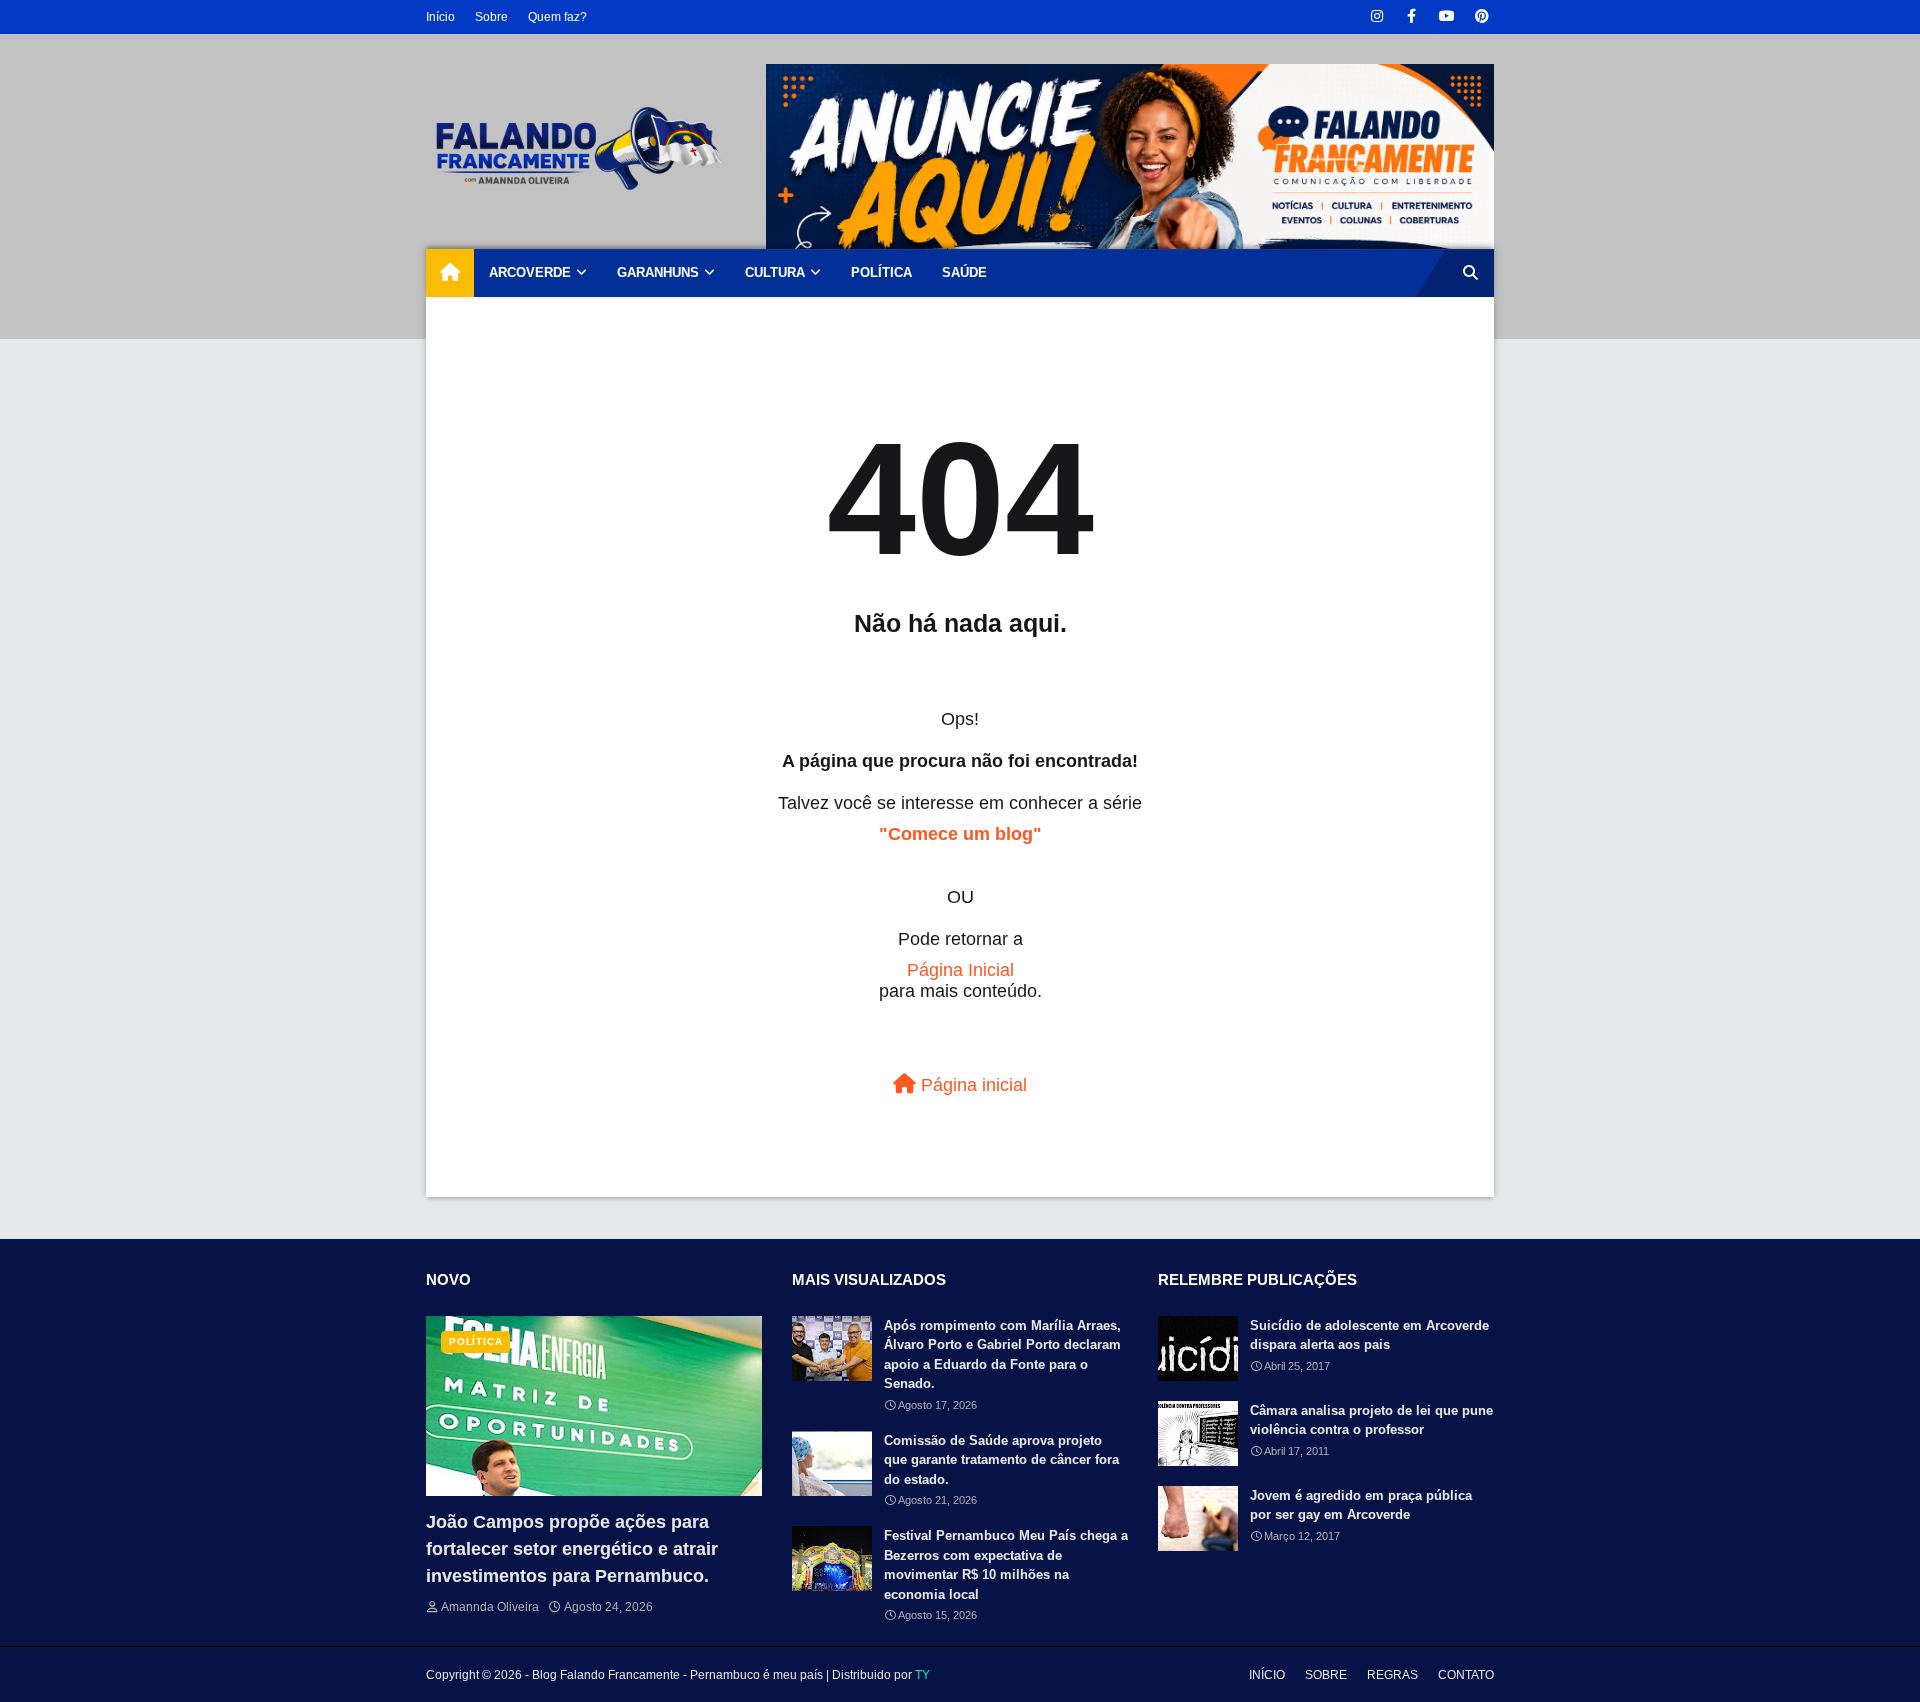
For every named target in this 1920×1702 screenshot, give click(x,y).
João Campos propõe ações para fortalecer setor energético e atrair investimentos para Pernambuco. (572, 1549)
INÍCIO (1267, 1675)
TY (922, 1675)
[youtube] (1446, 16)
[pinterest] (1481, 16)
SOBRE (1326, 1675)
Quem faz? (557, 17)
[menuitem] (450, 273)
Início (440, 17)
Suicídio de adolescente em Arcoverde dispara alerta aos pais (1369, 1335)
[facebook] (1411, 16)
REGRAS (1392, 1675)
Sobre (491, 17)
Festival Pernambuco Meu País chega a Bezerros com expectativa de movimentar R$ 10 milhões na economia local (1006, 1565)
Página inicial (971, 1085)
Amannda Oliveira (490, 1607)
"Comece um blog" (960, 834)
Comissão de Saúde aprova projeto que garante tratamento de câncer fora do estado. (1001, 1460)
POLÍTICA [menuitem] (881, 272)
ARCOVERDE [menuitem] (530, 272)
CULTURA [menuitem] (775, 272)
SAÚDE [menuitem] (964, 272)
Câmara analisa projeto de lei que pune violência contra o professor (1371, 1420)
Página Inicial (960, 970)
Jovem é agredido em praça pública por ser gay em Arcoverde (1361, 1505)
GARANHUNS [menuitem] (658, 272)
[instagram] (1376, 16)
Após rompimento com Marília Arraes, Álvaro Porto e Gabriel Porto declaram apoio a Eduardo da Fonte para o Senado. (1002, 1355)
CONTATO (1466, 1675)
